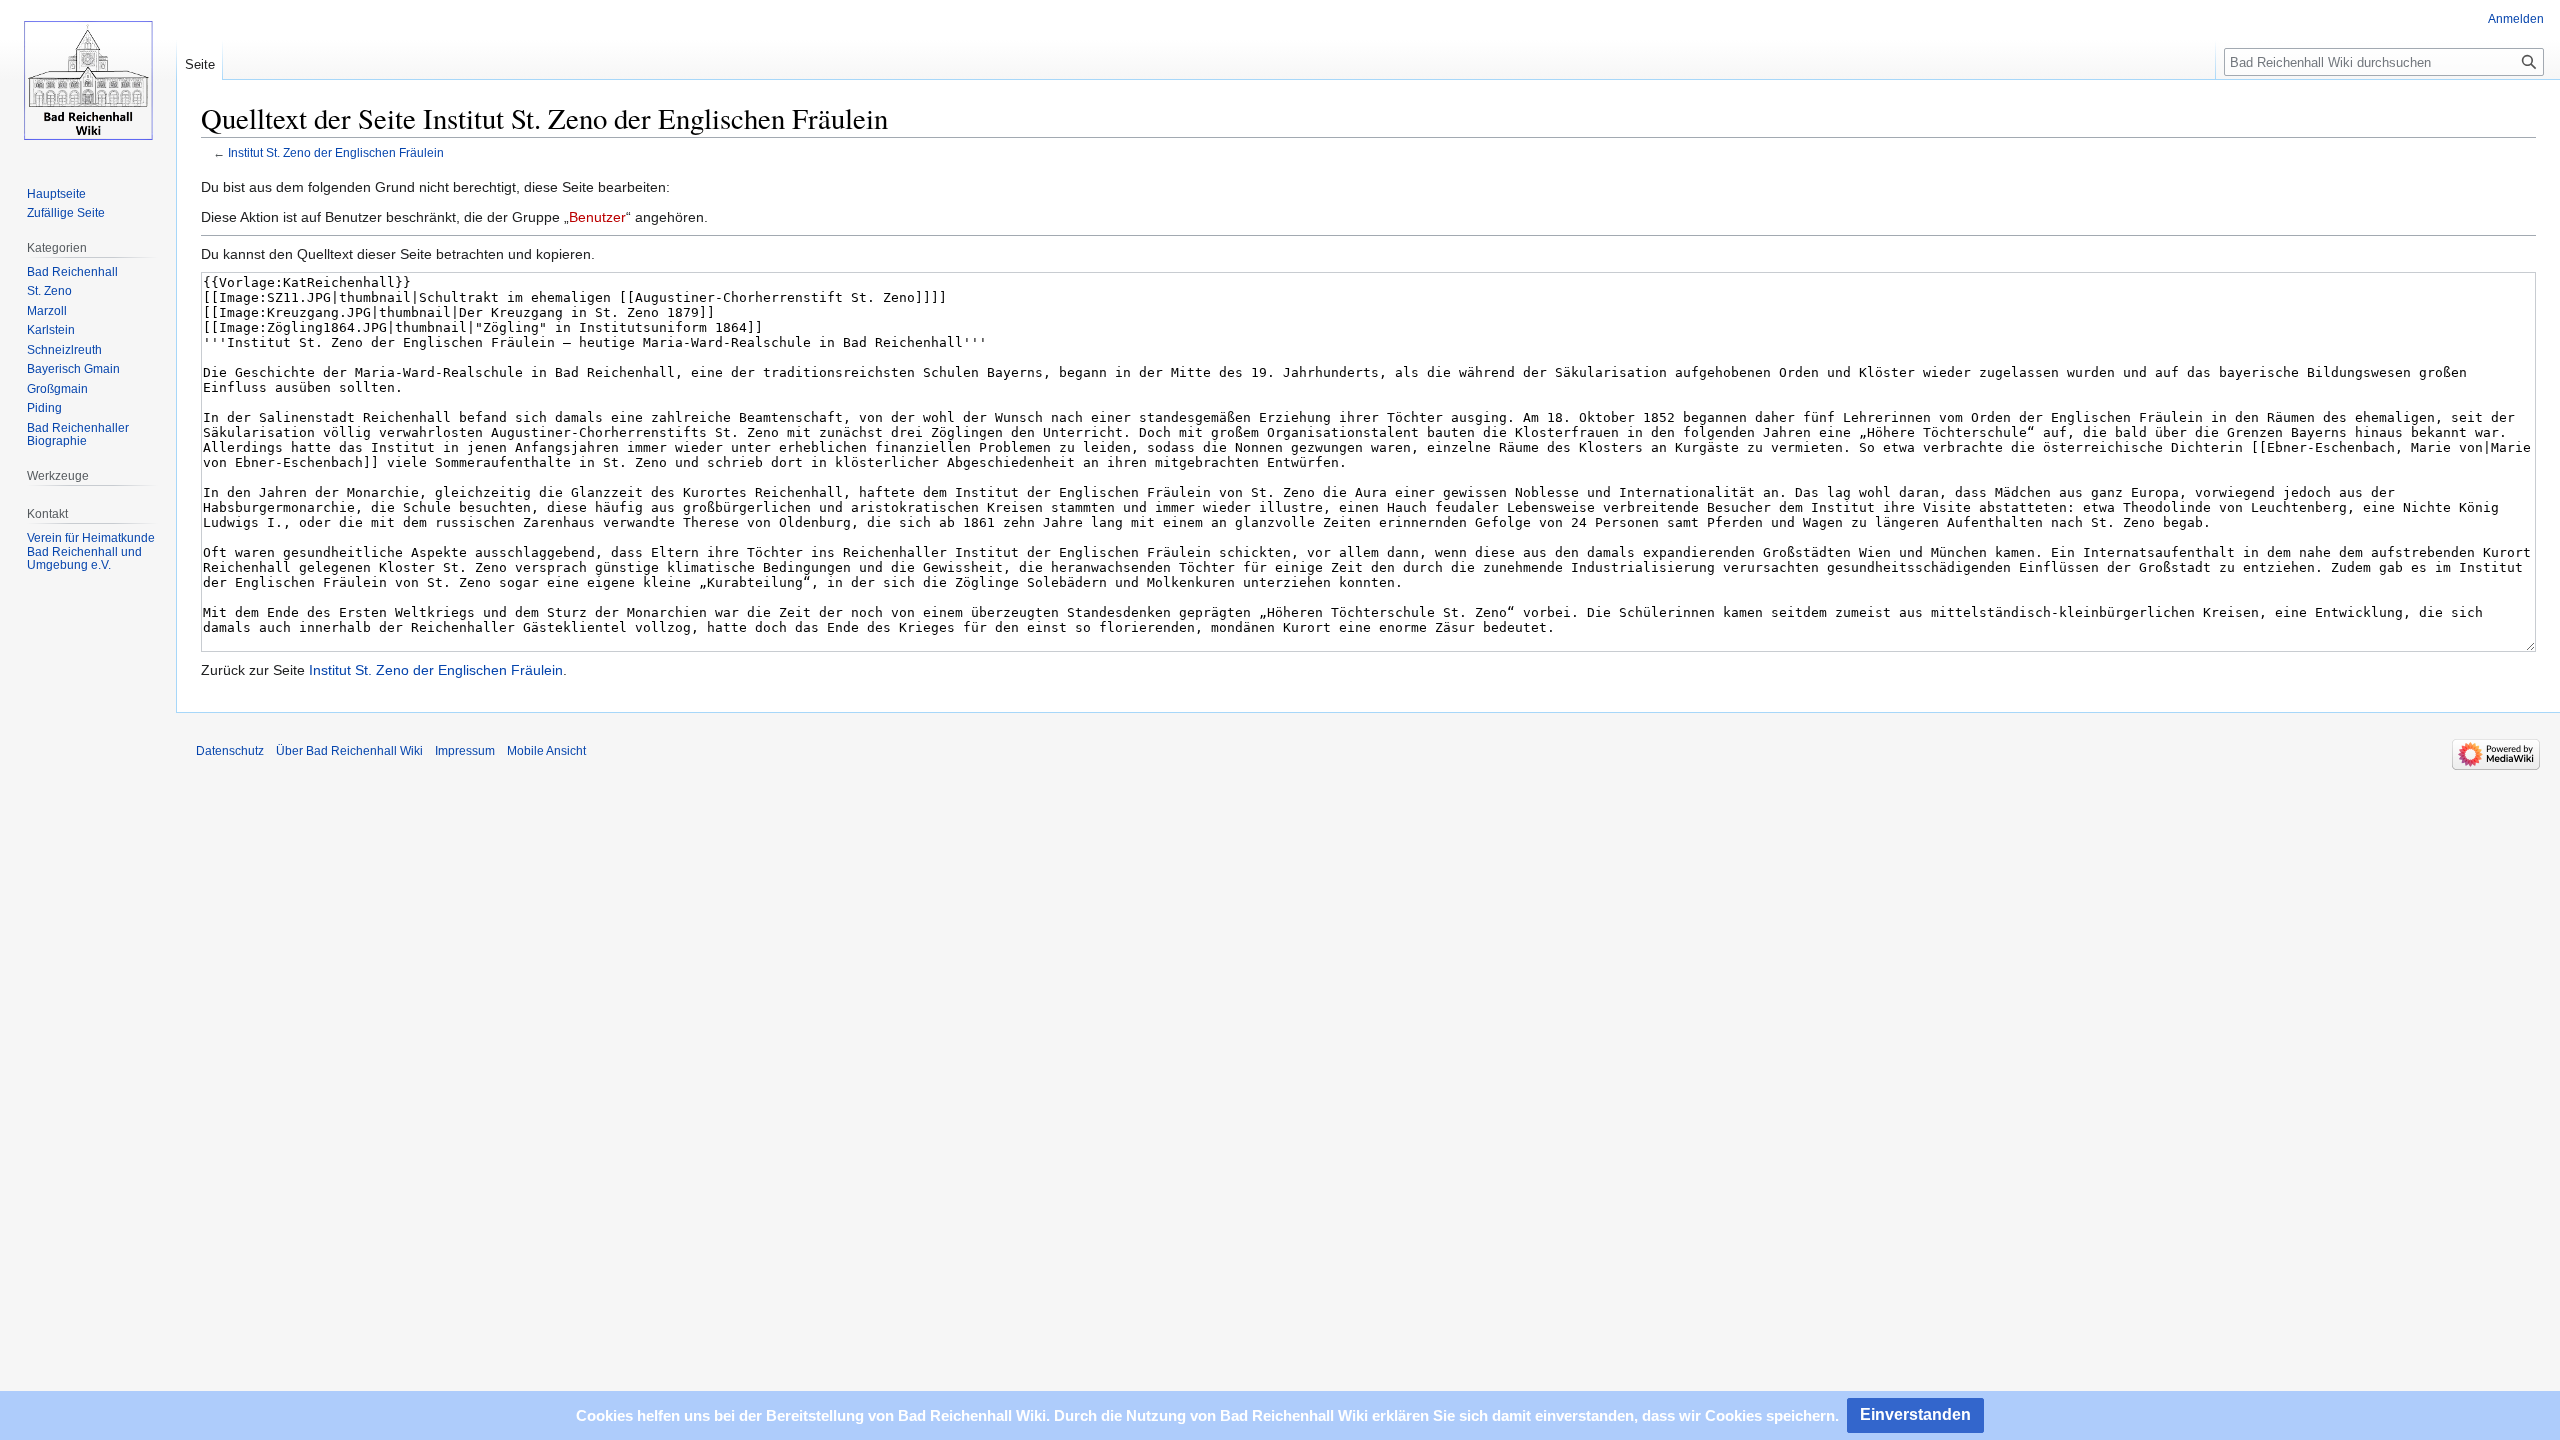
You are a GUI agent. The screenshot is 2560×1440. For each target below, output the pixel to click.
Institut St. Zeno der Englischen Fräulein (336, 152)
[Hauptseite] (88, 80)
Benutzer (597, 217)
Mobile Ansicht (546, 751)
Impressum (465, 751)
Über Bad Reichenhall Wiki (349, 751)
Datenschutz (230, 751)
